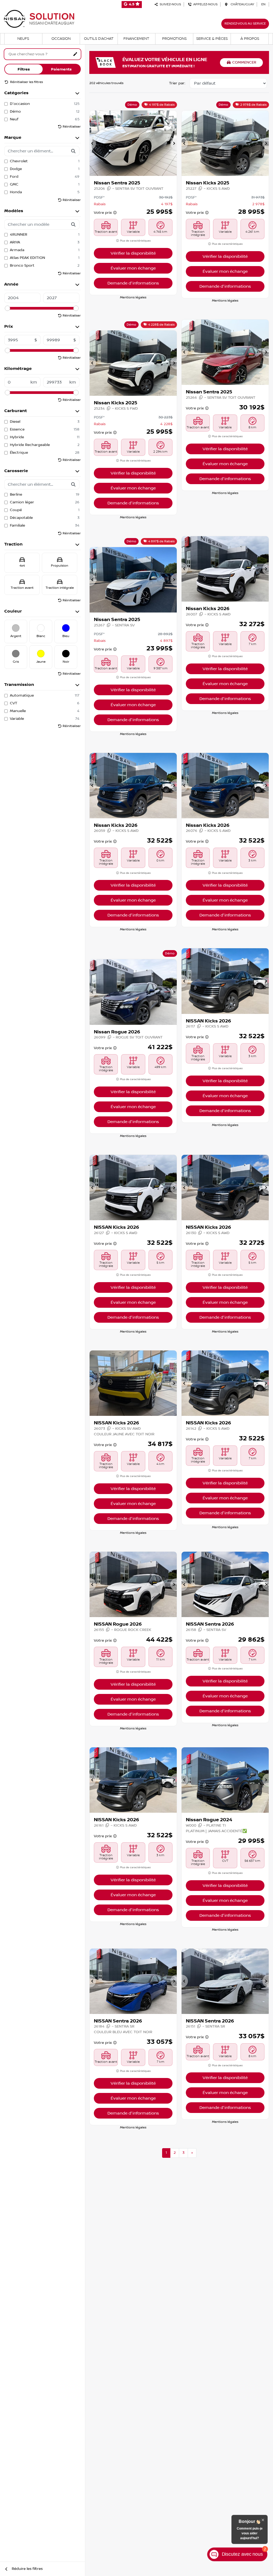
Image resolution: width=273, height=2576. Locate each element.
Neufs (23, 39)
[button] (93, 143)
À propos (250, 39)
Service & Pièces (212, 39)
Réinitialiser (72, 127)
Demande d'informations (133, 283)
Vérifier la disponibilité (133, 253)
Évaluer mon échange (133, 268)
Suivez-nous (170, 4)
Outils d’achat (99, 39)
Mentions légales (133, 297)
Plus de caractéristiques (135, 241)
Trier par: (177, 83)
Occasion (61, 39)
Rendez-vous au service (245, 24)
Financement (136, 39)
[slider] (7, 308)
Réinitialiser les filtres (26, 82)
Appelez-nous (205, 4)
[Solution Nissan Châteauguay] (39, 19)
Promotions (174, 39)
